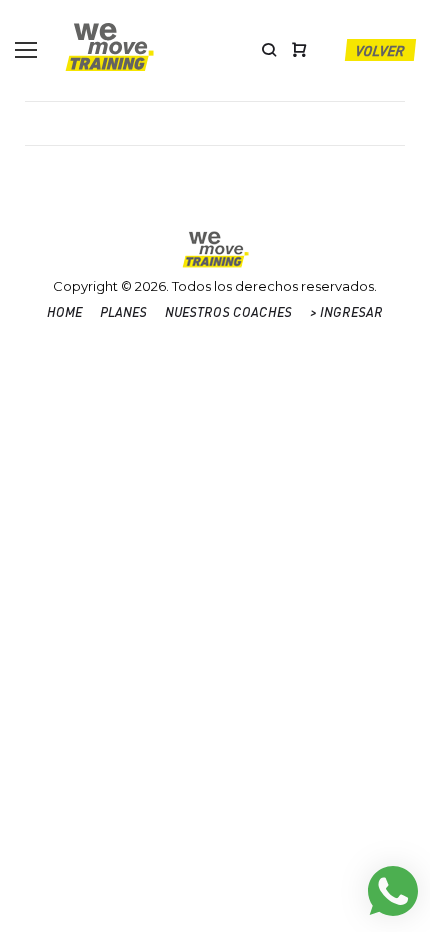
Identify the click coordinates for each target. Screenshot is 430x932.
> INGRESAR (346, 311)
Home (64, 311)
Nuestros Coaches (228, 311)
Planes (123, 311)
